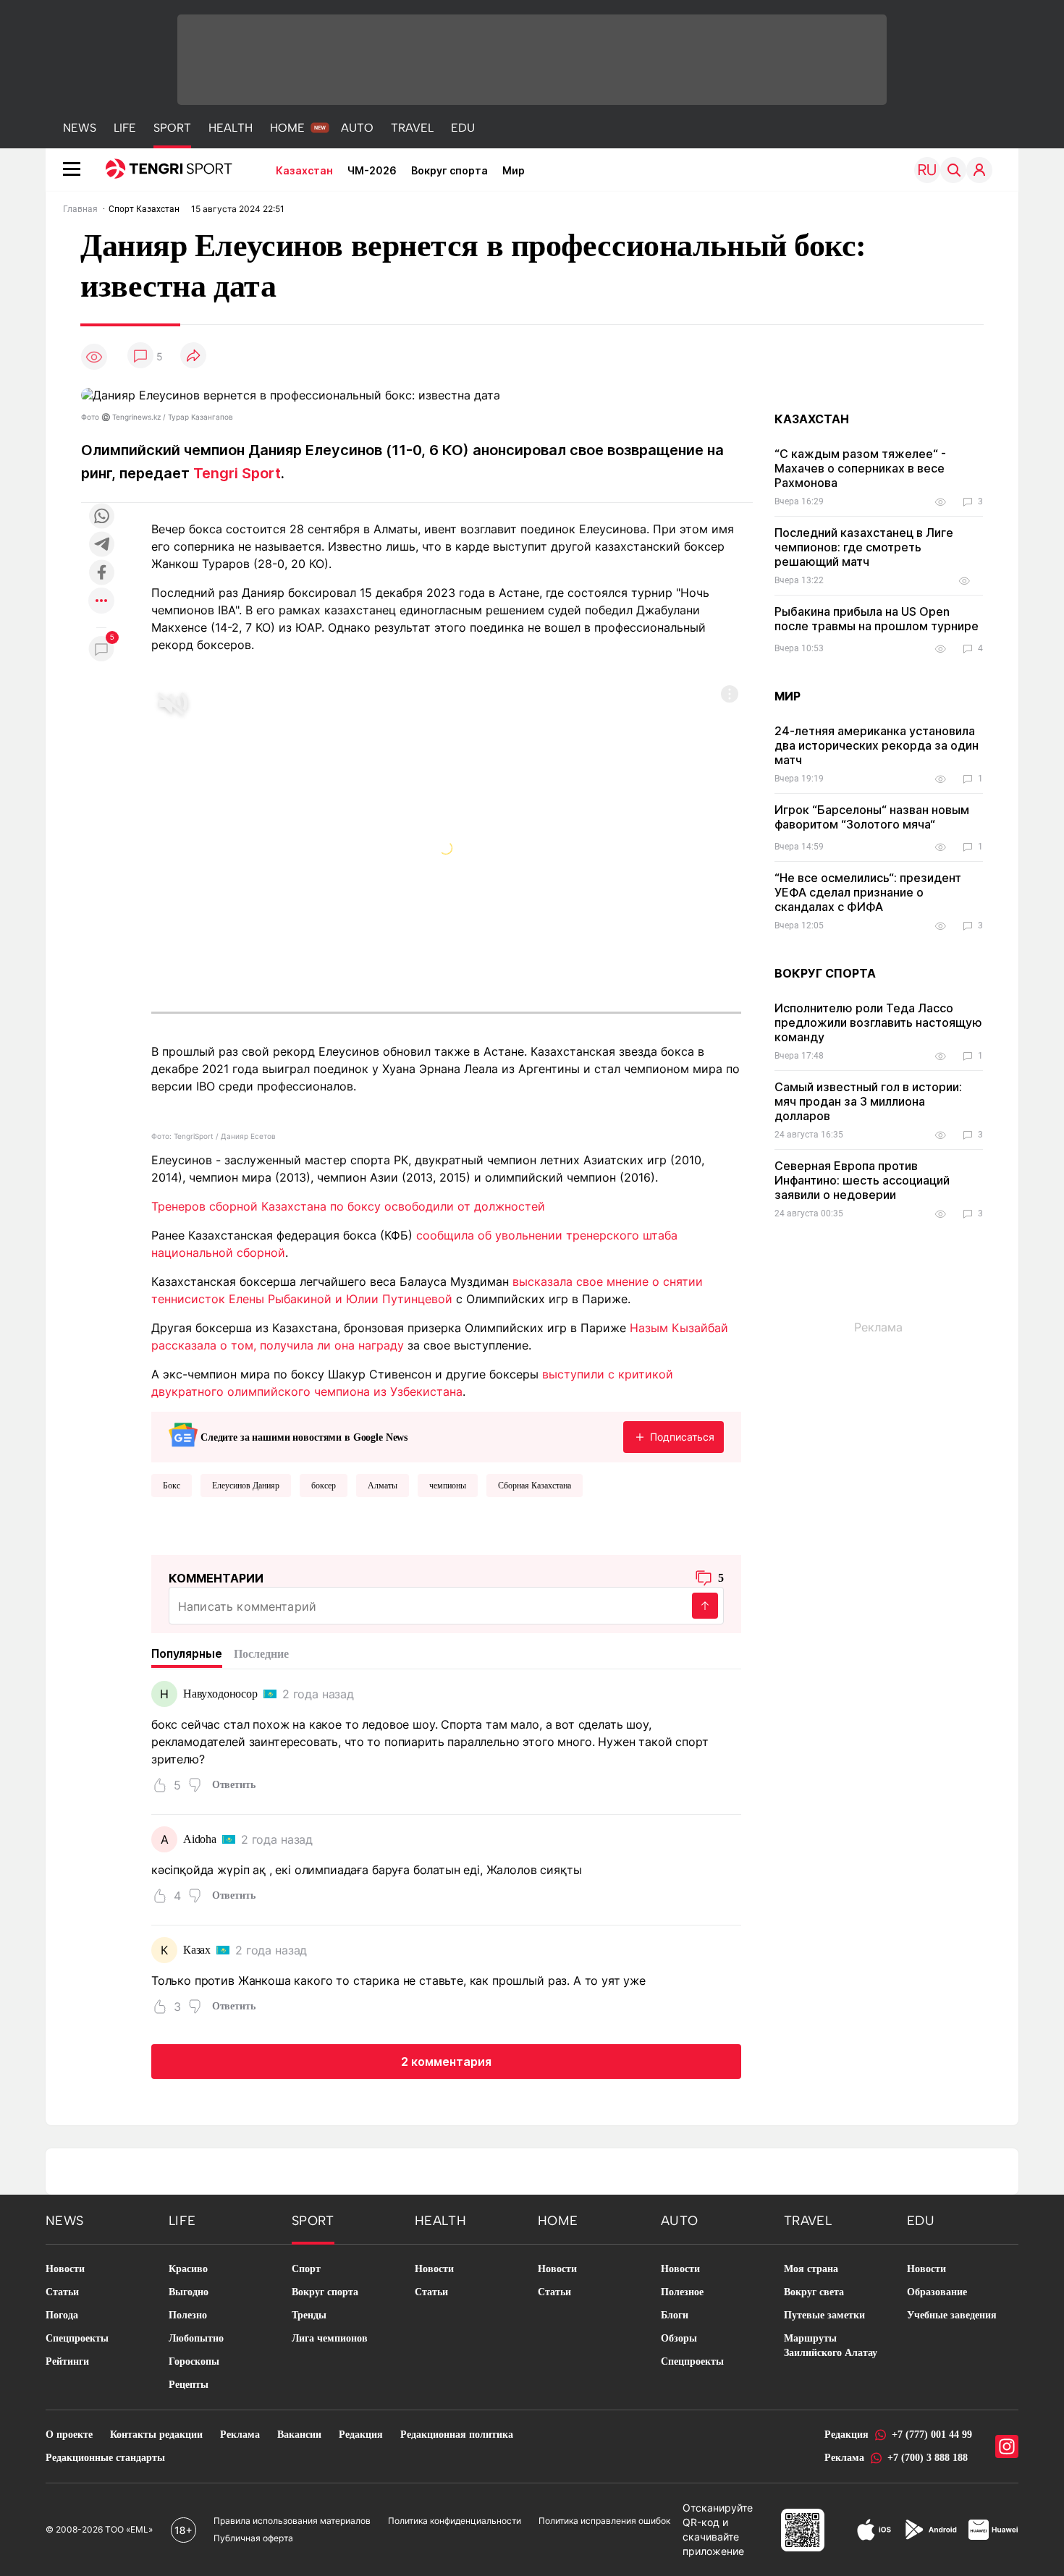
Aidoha (200, 1839)
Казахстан (304, 170)
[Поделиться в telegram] (101, 545)
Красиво (188, 2269)
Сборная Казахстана (535, 1486)
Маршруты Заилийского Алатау (831, 2346)
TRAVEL (412, 128)
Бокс (172, 1486)
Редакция (361, 2435)
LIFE (125, 128)
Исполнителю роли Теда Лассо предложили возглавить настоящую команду (878, 1022)
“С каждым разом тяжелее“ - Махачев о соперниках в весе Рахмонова (860, 468)
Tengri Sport (237, 473)
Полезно (188, 2315)
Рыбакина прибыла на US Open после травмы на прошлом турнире (877, 619)
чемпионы (448, 1486)
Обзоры (679, 2338)
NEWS (80, 128)
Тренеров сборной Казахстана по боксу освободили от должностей (348, 1206)
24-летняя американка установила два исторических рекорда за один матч (877, 745)
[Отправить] (705, 1606)
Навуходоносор (220, 1694)
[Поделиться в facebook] (101, 573)
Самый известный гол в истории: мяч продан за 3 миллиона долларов (868, 1101)
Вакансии (299, 2435)
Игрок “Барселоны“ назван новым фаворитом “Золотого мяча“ (872, 817)
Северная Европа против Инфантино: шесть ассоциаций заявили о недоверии (862, 1180)
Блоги (675, 2315)
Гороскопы (194, 2361)
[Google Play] (930, 2530)
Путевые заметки (824, 2315)
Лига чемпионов (330, 2338)
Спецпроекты (77, 2338)
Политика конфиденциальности (455, 2521)
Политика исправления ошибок (604, 2521)
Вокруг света (814, 2292)
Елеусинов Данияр (246, 1486)
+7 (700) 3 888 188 (928, 2458)
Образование (937, 2292)
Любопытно (196, 2338)
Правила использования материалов (292, 2521)
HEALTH (231, 128)
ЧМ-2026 (372, 170)
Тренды (309, 2315)
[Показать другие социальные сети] (101, 602)
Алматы (383, 1486)
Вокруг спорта (449, 170)
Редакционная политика (457, 2435)
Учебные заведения (952, 2315)
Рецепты (189, 2385)
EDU (463, 128)
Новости (65, 2269)
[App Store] (874, 2530)
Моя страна (811, 2269)
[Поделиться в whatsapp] (101, 517)
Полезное (682, 2292)
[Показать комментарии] (140, 356)
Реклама (240, 2435)
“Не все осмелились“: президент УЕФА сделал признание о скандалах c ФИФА (868, 892)
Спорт (306, 2269)
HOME (287, 128)
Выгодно (189, 2292)
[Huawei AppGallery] (993, 2530)
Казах (197, 1950)
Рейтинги (67, 2361)
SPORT (172, 128)
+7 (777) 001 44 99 (932, 2435)
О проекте (69, 2435)
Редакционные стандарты (105, 2458)
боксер (324, 1486)
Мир (514, 170)
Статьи (62, 2292)
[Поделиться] (193, 356)
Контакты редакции (156, 2435)
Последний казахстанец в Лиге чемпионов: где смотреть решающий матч (864, 547)
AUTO (357, 128)
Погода (62, 2315)
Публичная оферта (253, 2538)
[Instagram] (1007, 2446)
